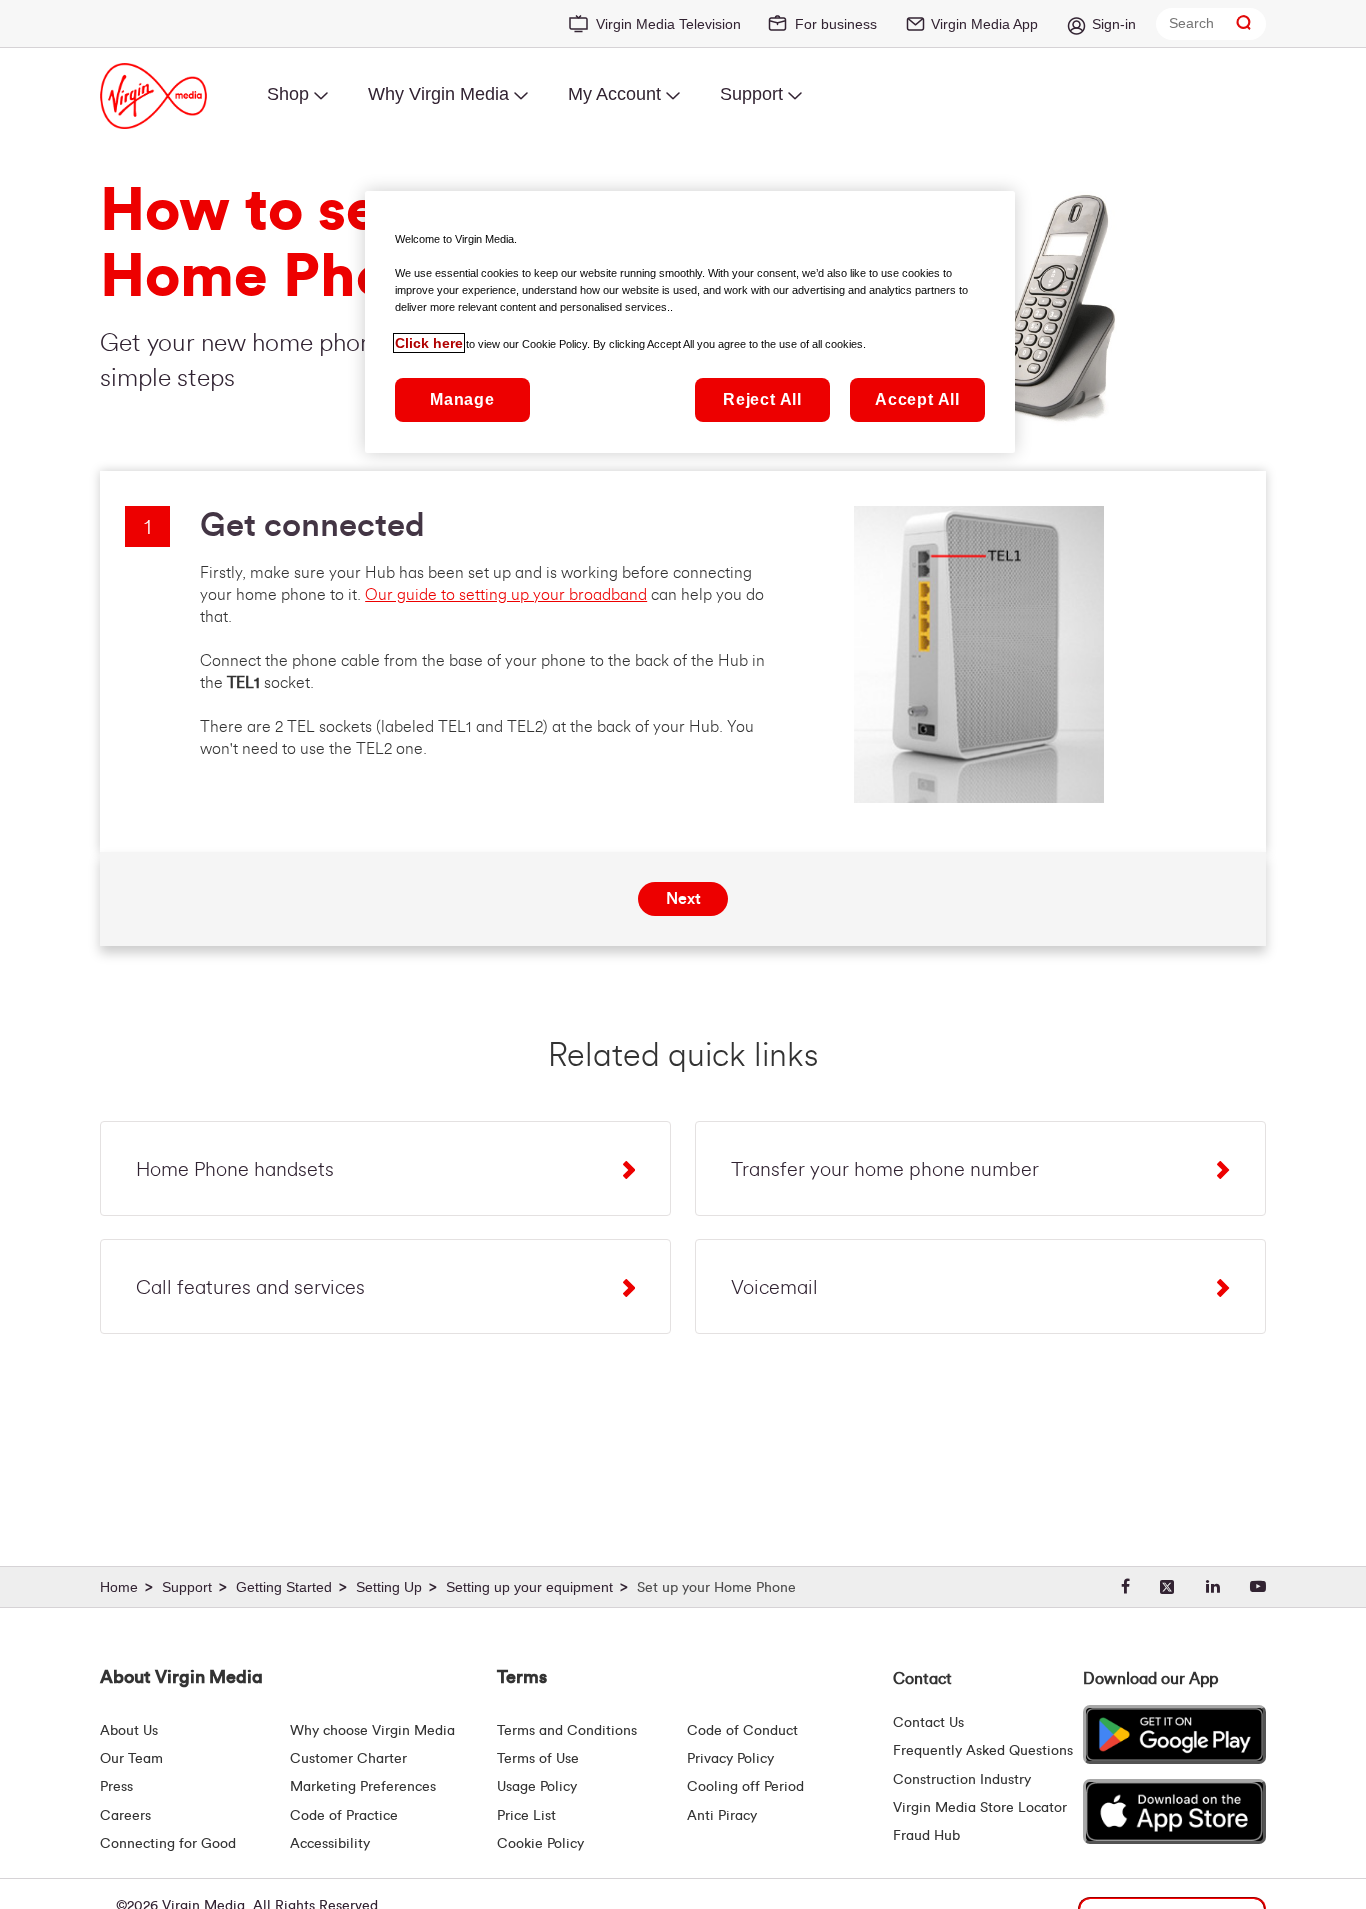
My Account (614, 94)
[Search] (1244, 23)
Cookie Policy (540, 1844)
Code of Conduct (742, 1731)
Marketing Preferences (363, 1787)
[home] (129, 1588)
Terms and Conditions (567, 1731)
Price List (526, 1816)
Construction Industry (962, 1780)
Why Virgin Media (438, 94)
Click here (429, 343)
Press (116, 1787)
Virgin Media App (984, 24)
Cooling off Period (745, 1787)
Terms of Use (538, 1759)
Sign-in (1114, 24)
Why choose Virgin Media (372, 1731)
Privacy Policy (730, 1759)
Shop (288, 94)
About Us (129, 1731)
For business (836, 24)
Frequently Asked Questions (983, 1751)
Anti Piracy (722, 1816)
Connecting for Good (168, 1844)
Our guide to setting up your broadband (506, 595)
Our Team (131, 1759)
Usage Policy (537, 1787)
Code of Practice (344, 1816)
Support (751, 94)
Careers (125, 1816)
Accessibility (330, 1844)
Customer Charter (348, 1759)
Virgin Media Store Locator (980, 1808)
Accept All (917, 399)
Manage (462, 399)
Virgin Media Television (668, 24)
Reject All (762, 399)
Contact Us (928, 1723)
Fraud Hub (926, 1836)
